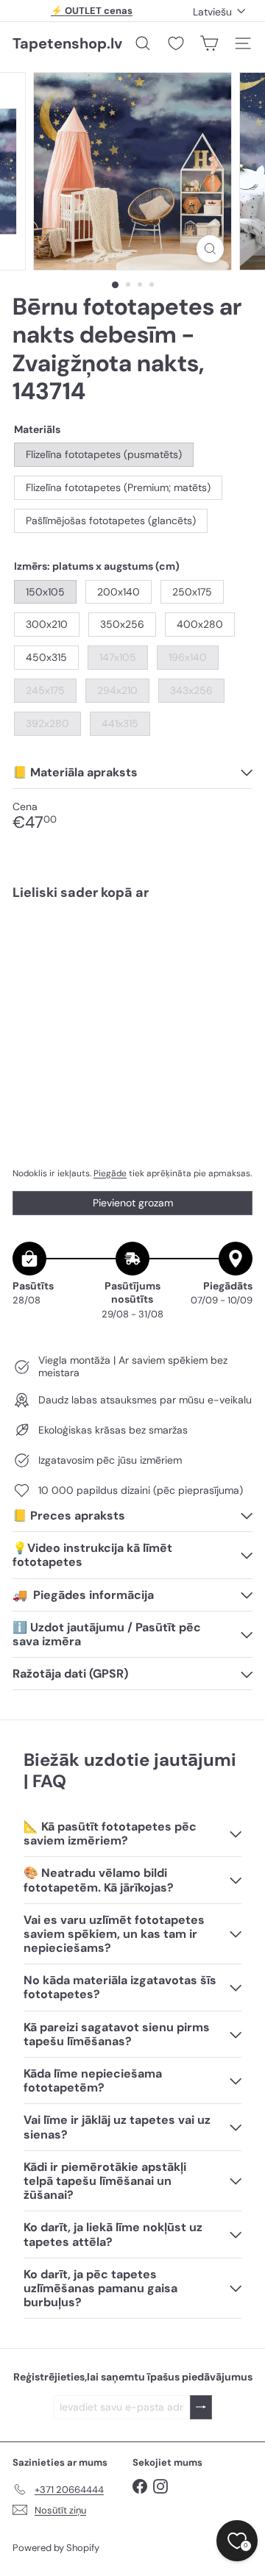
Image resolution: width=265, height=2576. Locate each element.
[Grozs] (209, 43)
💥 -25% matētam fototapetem (92, 13)
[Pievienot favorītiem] (233, 943)
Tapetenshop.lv (67, 43)
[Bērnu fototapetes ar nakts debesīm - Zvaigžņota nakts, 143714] (132, 970)
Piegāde (110, 1173)
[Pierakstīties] (201, 2407)
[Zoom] (210, 249)
